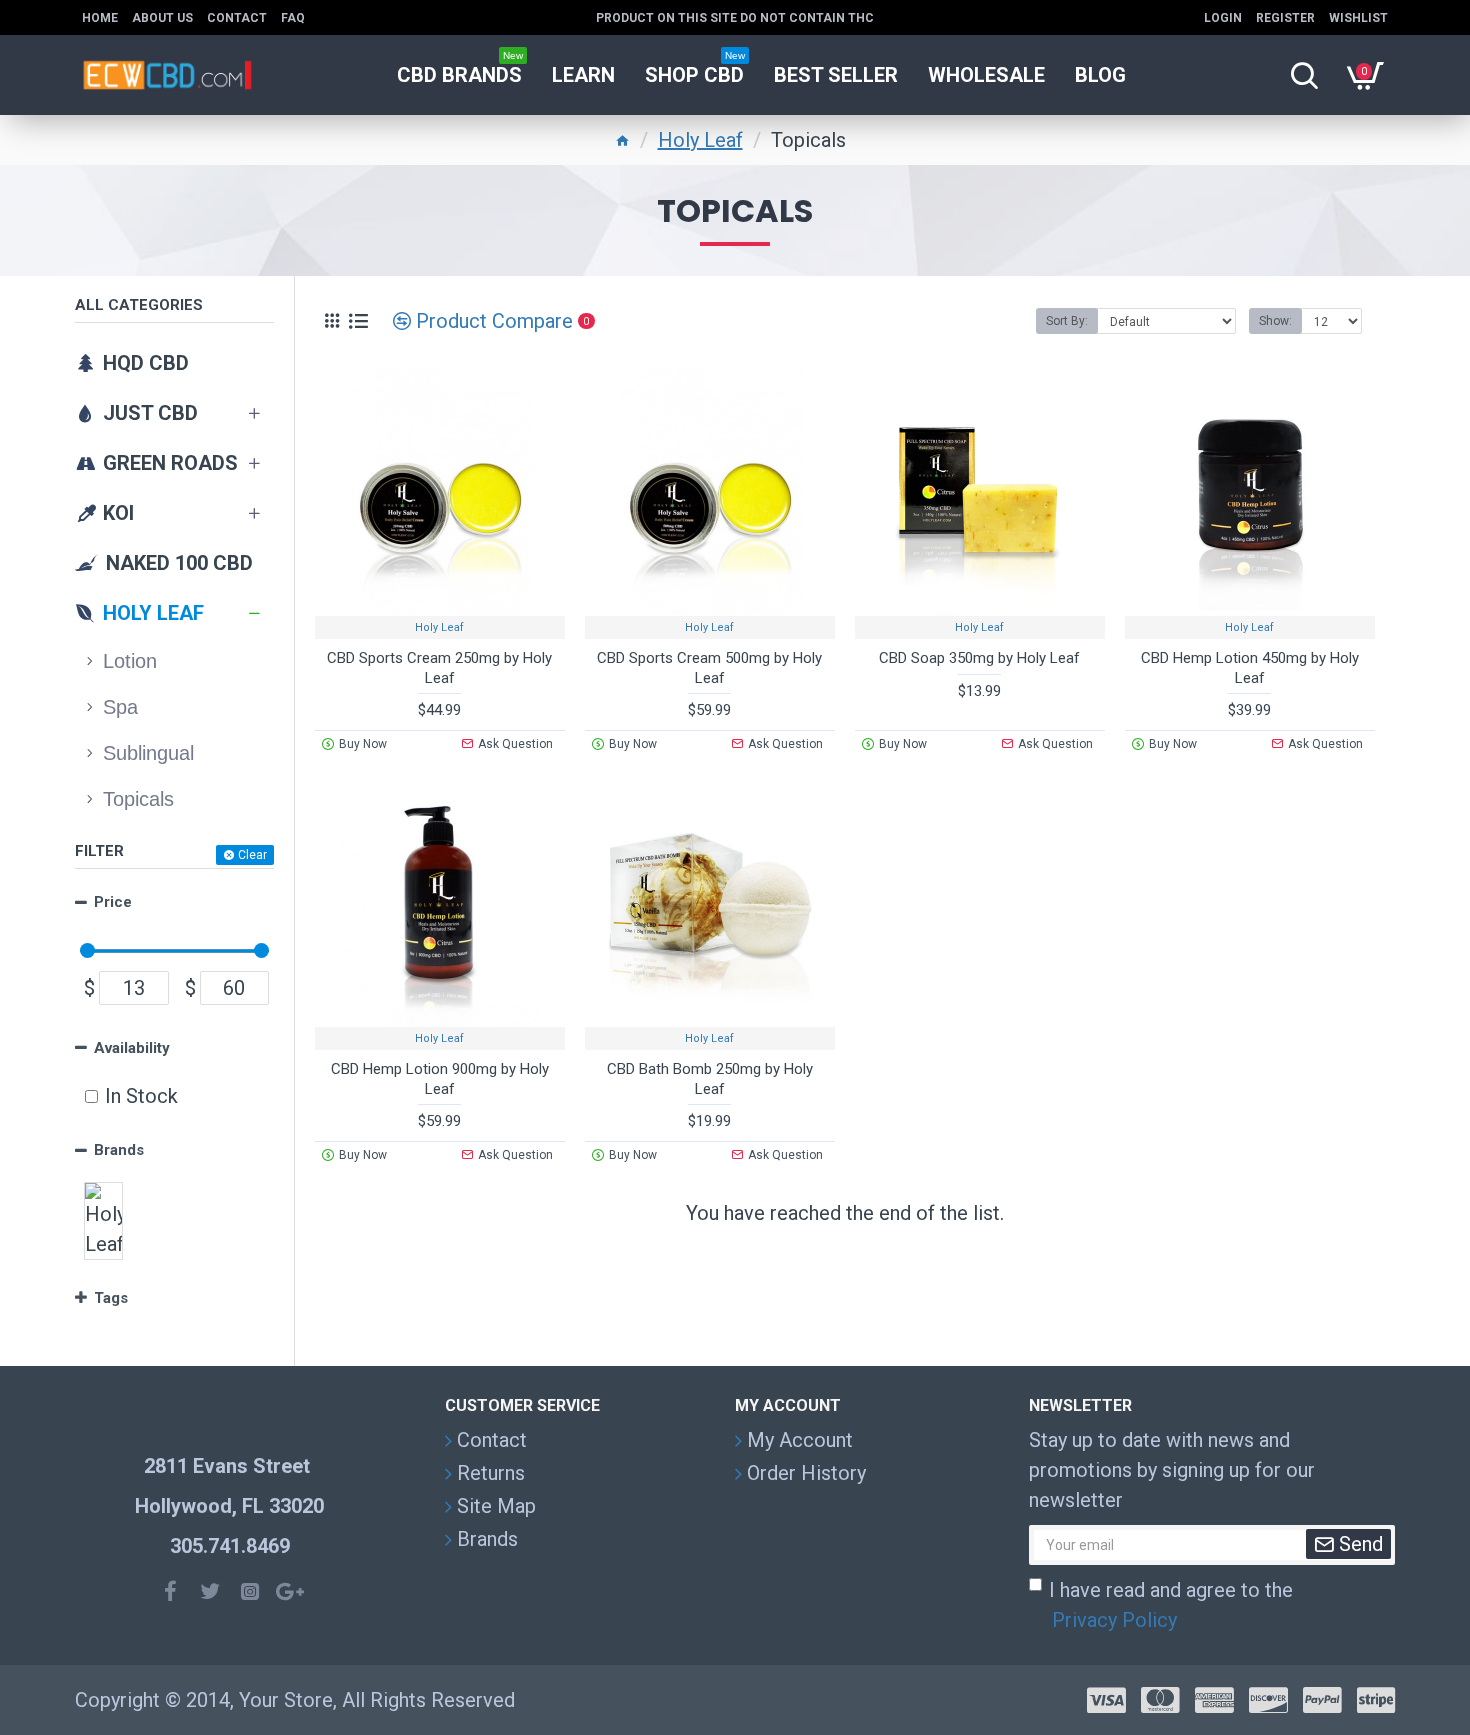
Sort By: (1067, 321)
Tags (111, 1298)
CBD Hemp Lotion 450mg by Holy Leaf (1250, 668)
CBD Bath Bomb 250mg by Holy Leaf (710, 1079)
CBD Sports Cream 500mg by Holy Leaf (709, 668)
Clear (252, 855)
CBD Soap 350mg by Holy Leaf (979, 658)
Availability (132, 1048)
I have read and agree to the (1171, 1605)
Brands (119, 1150)
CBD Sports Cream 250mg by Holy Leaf (439, 668)
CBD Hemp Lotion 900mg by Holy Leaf (440, 1079)
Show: (1275, 321)
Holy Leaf (700, 140)
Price (113, 902)
